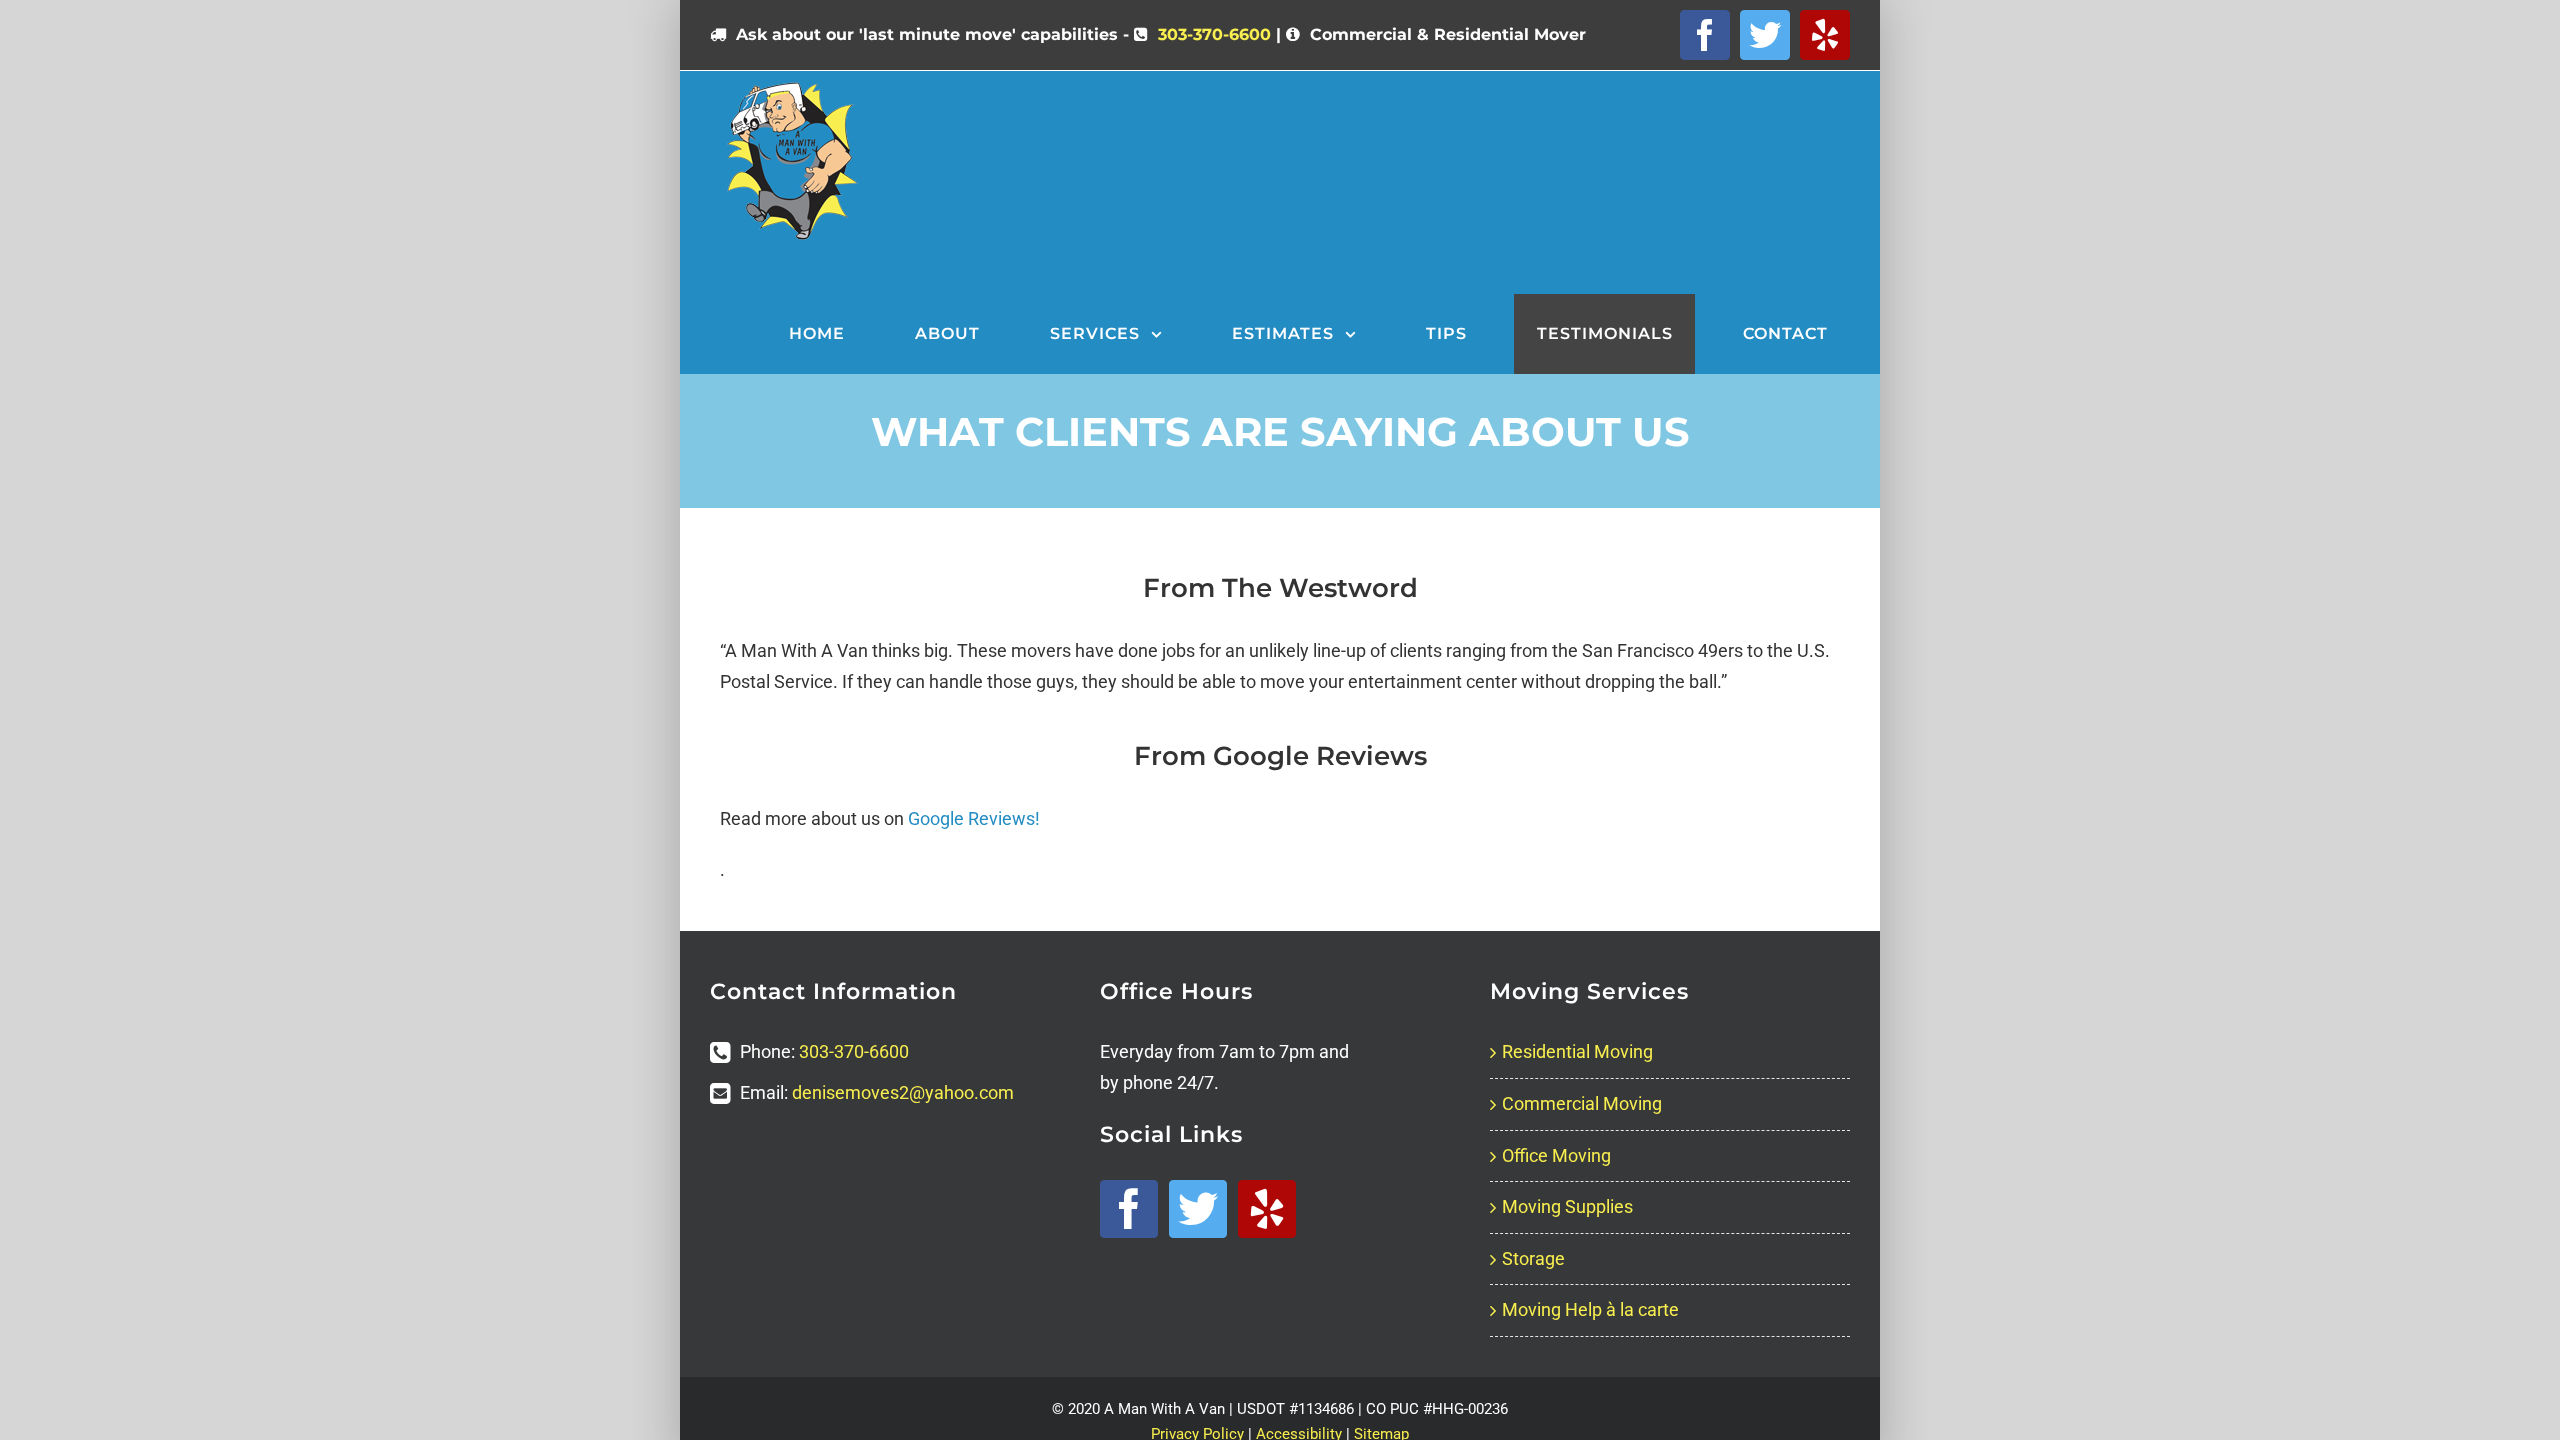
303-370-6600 (1214, 34)
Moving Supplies (1567, 1206)
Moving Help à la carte (1590, 1309)
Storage (1533, 1258)
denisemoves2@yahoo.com (903, 1092)
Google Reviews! (974, 818)
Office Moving (1556, 1155)
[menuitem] (829, 334)
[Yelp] (1267, 1209)
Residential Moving (1577, 1051)
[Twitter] (1198, 1209)
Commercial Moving (1582, 1103)
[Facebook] (1129, 1209)
